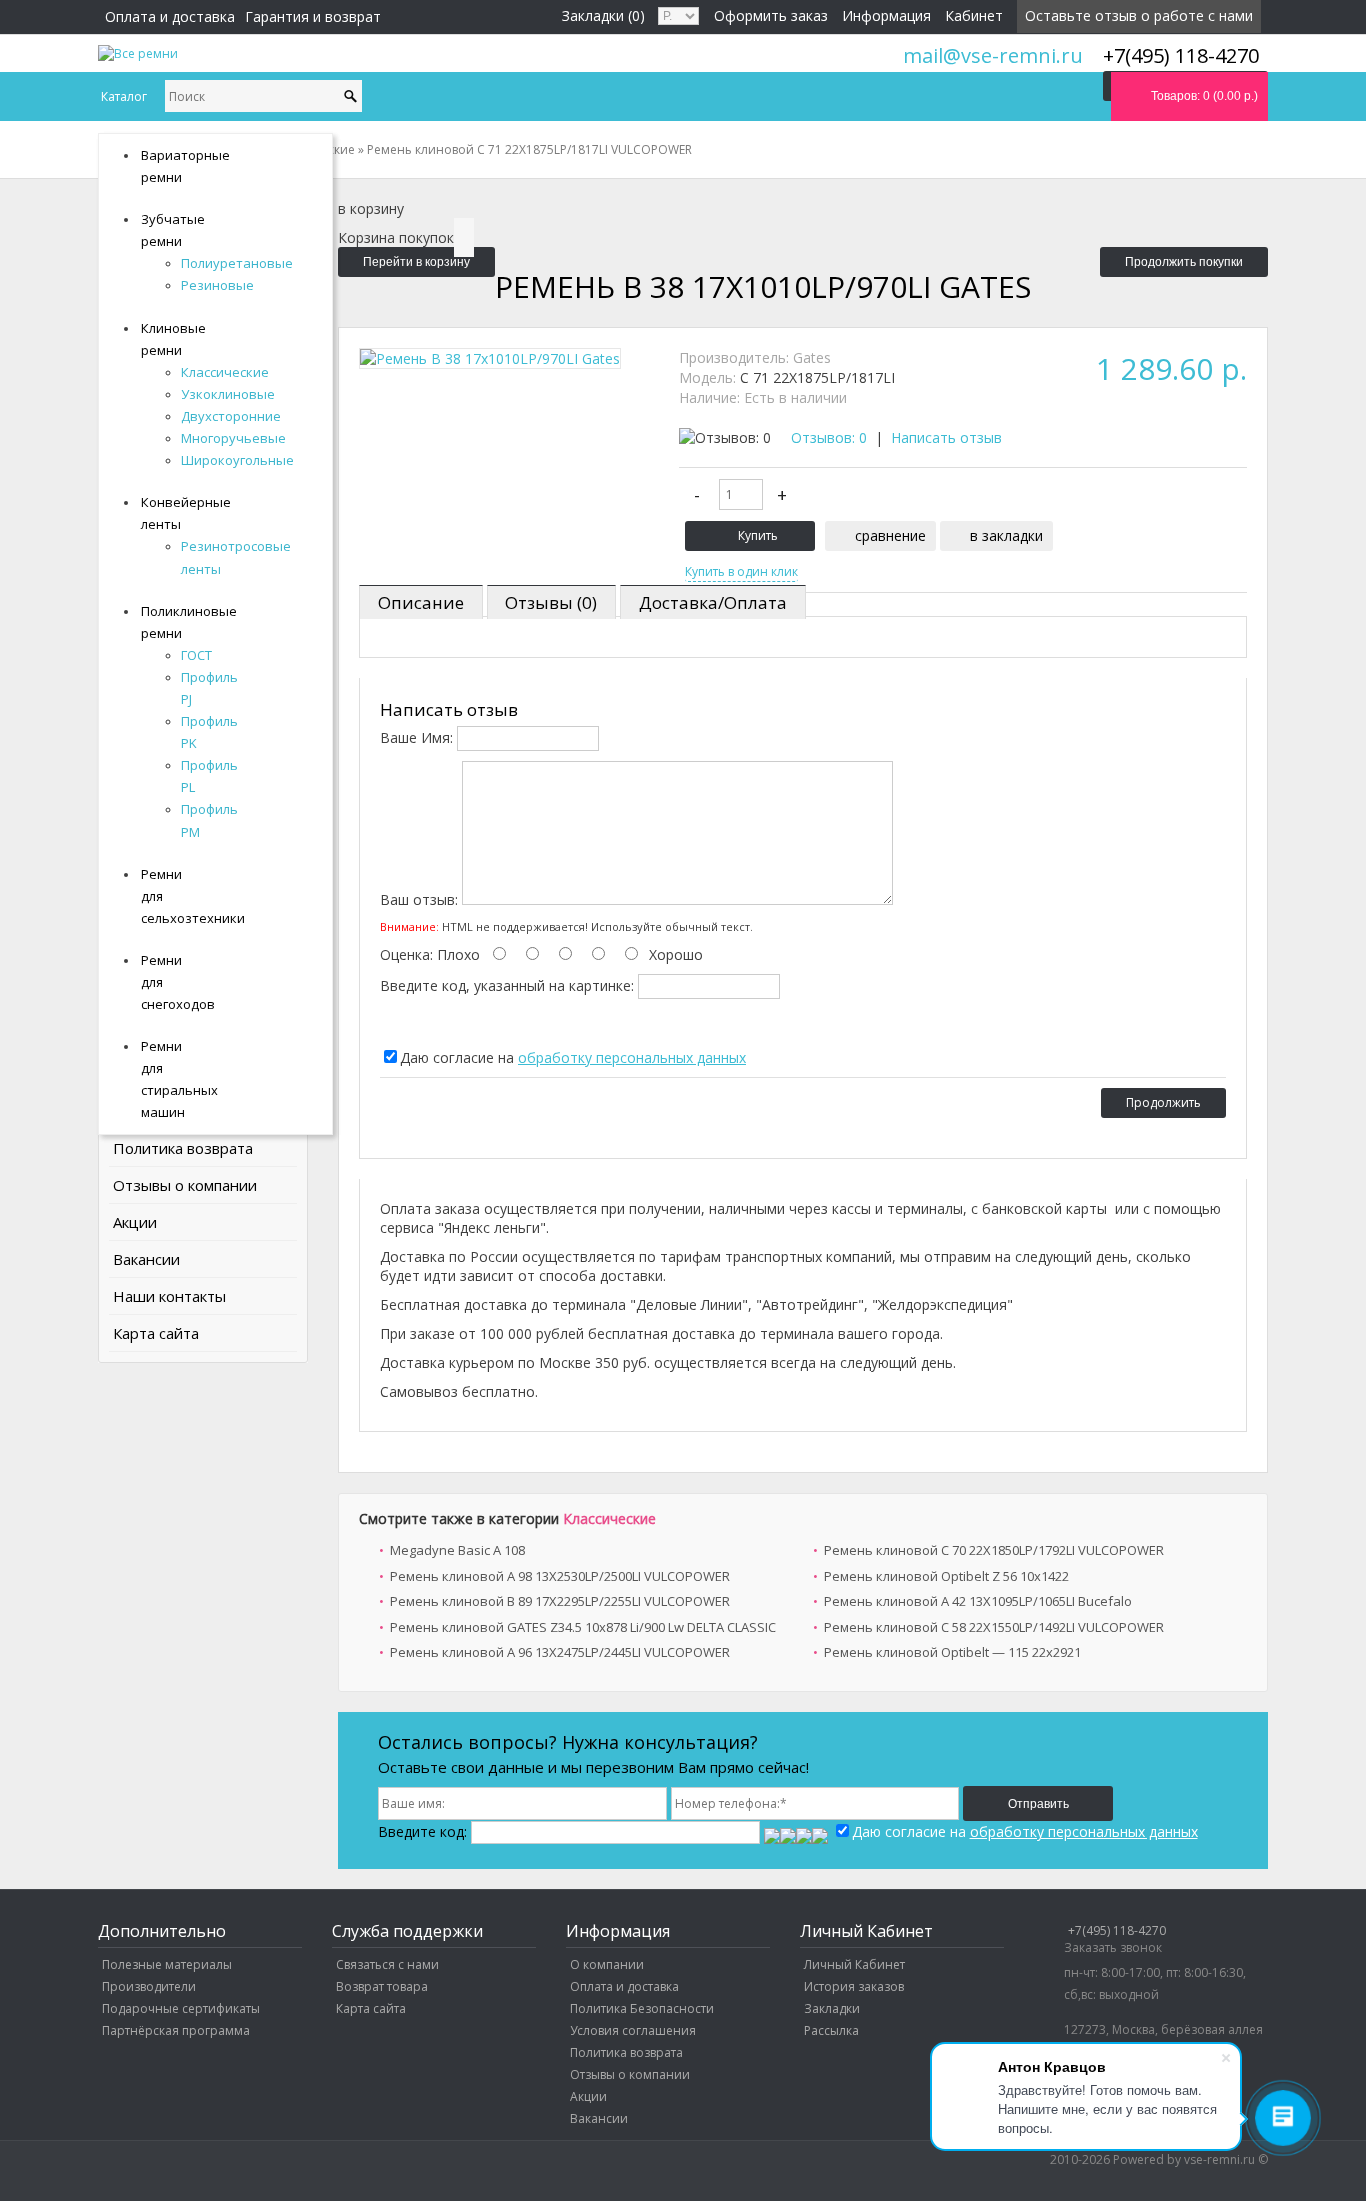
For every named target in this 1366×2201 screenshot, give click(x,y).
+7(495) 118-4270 (1117, 1930)
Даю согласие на (573, 1057)
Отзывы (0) (551, 602)
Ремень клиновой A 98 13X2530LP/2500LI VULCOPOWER (560, 1576)
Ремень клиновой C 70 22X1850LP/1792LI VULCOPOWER (994, 1550)
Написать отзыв (946, 437)
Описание (421, 602)
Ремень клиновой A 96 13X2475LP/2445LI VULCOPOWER (560, 1652)
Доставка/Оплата (713, 602)
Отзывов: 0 (829, 437)
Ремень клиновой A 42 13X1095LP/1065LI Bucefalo (978, 1601)
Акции (135, 1222)
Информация (886, 15)
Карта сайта (156, 1333)
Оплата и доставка (170, 16)
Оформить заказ (771, 15)
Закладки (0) (603, 15)
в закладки (1006, 535)
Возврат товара (382, 1986)
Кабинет (974, 15)
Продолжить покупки (1184, 262)
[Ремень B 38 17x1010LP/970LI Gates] (490, 358)
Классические (609, 1518)
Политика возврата (183, 1148)
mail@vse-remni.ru (993, 55)
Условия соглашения (633, 2030)
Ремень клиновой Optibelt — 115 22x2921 (952, 1652)
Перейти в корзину (416, 262)
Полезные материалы (167, 1964)
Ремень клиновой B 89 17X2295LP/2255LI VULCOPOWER (560, 1601)
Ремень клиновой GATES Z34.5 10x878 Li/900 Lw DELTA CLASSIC (583, 1627)
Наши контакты (169, 1296)
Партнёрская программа (176, 2030)
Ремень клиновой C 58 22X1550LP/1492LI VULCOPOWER (994, 1627)
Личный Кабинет (854, 1964)
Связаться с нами (387, 1964)
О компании (607, 1964)
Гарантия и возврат (313, 16)
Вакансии (146, 1259)
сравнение (890, 535)
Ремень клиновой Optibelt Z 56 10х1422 (946, 1576)
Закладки (832, 2008)
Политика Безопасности (642, 2008)
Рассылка (831, 2030)
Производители (149, 1986)
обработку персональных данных (632, 1057)
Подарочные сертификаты (181, 2008)
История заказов (854, 1986)
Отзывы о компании (185, 1185)
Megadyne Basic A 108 (457, 1550)
